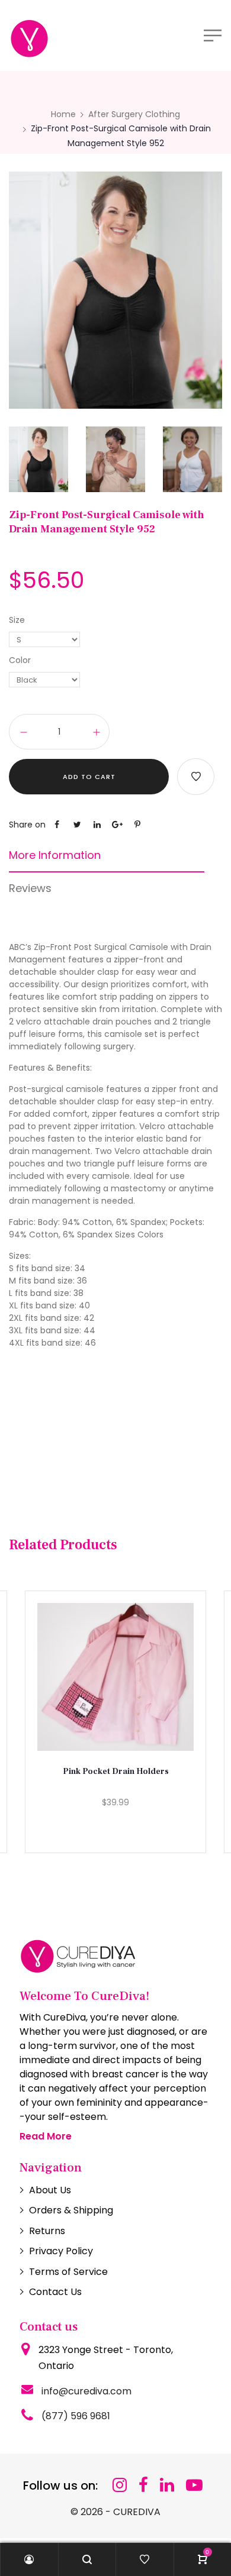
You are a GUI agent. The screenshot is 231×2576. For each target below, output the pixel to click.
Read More (46, 2136)
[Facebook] (143, 2485)
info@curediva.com (86, 2391)
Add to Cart (89, 777)
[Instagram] (120, 2485)
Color (20, 660)
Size (17, 620)
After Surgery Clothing (134, 114)
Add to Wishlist (196, 777)
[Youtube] (194, 2485)
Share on (27, 825)
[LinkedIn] (167, 2485)
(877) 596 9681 (76, 2416)
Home (63, 114)
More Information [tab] (55, 855)
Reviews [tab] (30, 888)
